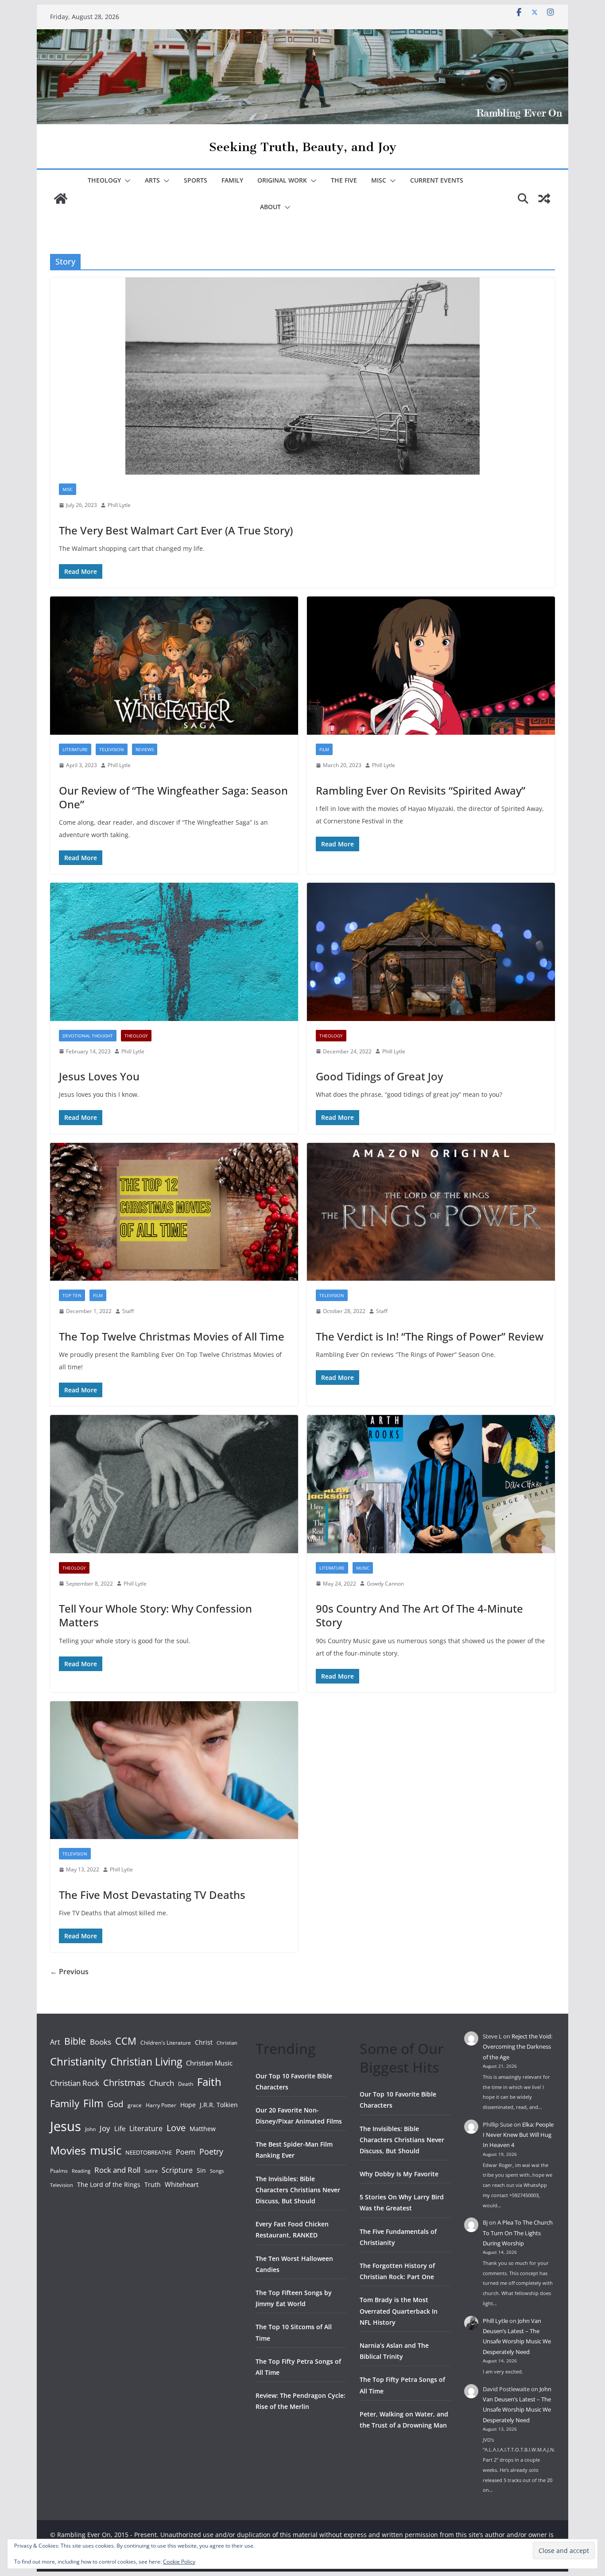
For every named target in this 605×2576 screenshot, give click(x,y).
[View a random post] (544, 199)
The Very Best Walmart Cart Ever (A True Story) (176, 530)
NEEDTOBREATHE (149, 2152)
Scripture (177, 2170)
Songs (217, 2171)
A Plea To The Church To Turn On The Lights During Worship (518, 2233)
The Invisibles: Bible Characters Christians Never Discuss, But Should (298, 2190)
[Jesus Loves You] (174, 952)
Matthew (203, 2129)
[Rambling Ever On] (302, 35)
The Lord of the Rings (109, 2184)
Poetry (211, 2151)
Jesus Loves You (99, 1076)
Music (363, 1568)
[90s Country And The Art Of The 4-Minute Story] (431, 1484)
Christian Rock (75, 2083)
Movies (68, 2150)
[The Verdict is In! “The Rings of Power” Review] (431, 1212)
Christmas (124, 2082)
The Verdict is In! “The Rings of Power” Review (430, 1336)
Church (162, 2083)
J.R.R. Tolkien (219, 2105)
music (106, 2150)
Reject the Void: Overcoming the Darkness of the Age (518, 2047)
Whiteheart (182, 2184)
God (115, 2104)
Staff (128, 1311)
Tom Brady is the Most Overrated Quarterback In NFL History (399, 2311)
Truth (153, 2184)
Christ (204, 2042)
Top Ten (72, 1295)
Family (232, 180)
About (270, 207)
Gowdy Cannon (385, 1584)
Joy (105, 2128)
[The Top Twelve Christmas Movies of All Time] (174, 1212)
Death (186, 2084)
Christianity (78, 2061)
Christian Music (209, 2063)
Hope (188, 2105)
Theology (104, 180)
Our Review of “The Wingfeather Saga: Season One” (173, 797)
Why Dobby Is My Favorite (399, 2174)
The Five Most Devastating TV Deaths (152, 1895)
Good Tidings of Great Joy (379, 1076)
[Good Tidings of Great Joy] (431, 952)
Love (176, 2128)
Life (120, 2128)
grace (135, 2105)
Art (55, 2042)
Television (112, 749)
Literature (75, 749)
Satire (151, 2171)
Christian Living (146, 2062)
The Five (344, 180)
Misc (379, 180)
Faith (209, 2082)
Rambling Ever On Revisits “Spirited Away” (421, 790)
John (90, 2129)
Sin (201, 2170)
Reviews (145, 749)
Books (101, 2042)
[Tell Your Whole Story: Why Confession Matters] (174, 1484)
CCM (126, 2041)
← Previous (69, 1972)
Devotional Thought (88, 1036)
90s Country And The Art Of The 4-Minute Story (419, 1615)
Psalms (59, 2171)
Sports (196, 180)
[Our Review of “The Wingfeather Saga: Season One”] (174, 666)
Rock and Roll (117, 2170)
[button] (126, 181)
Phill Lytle (119, 505)
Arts (152, 180)
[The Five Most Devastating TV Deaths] (174, 1770)
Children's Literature (166, 2043)
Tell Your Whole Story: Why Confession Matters (155, 1615)
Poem (186, 2152)
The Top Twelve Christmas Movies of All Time (172, 1336)
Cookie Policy (179, 2562)
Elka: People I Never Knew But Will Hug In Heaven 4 (518, 2135)
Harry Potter (161, 2105)
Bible (75, 2041)
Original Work (282, 180)
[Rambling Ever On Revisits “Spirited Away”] (431, 666)
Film (324, 749)
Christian (227, 2043)
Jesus (66, 2126)
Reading (81, 2171)
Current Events (437, 180)
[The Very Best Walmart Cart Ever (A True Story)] (302, 376)
